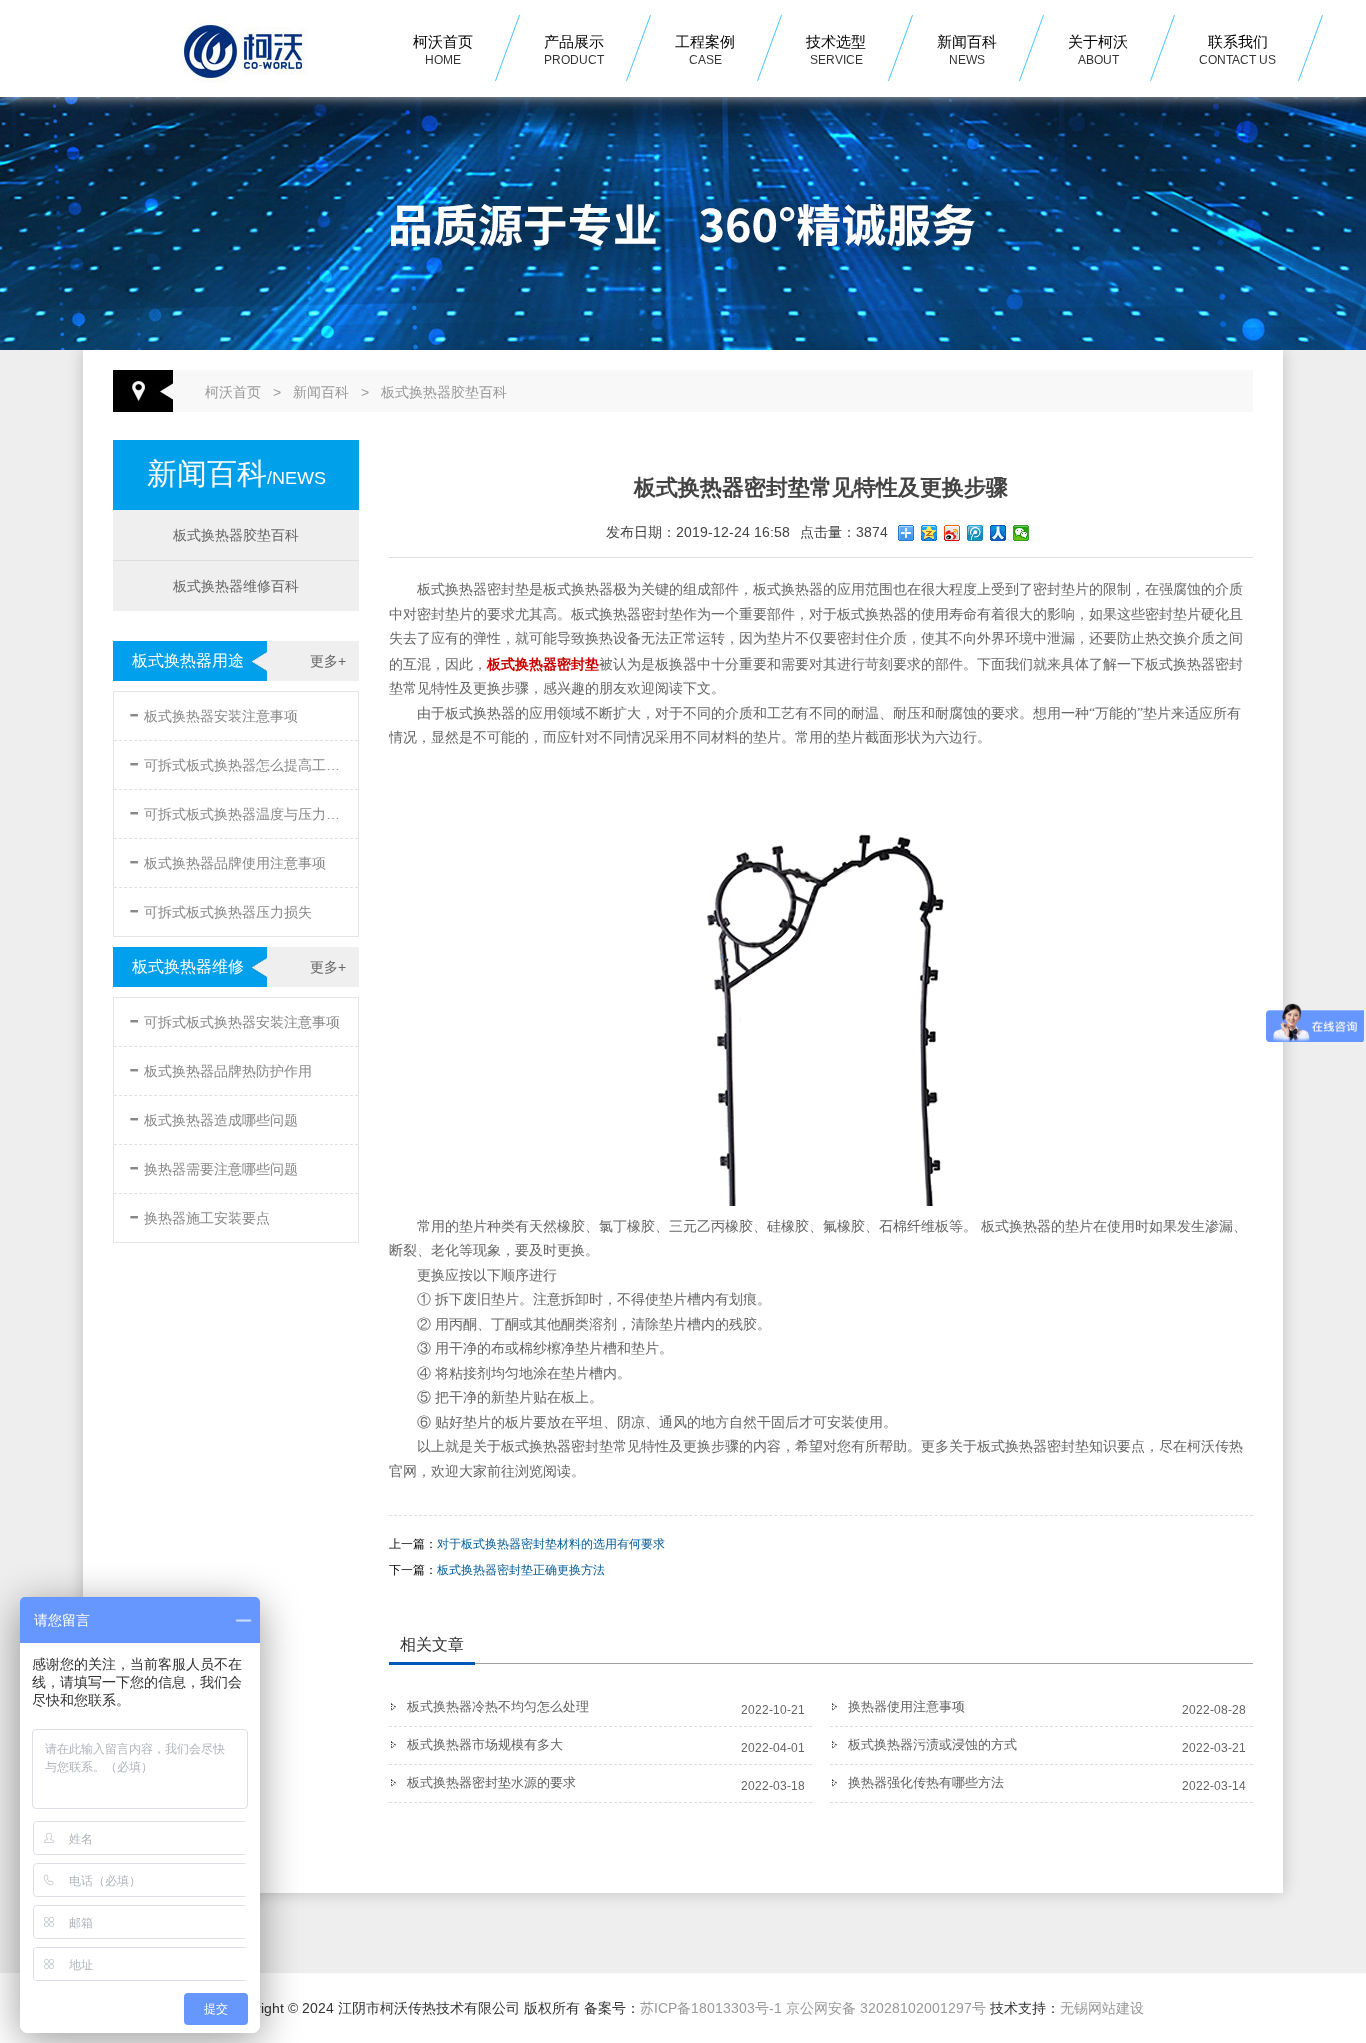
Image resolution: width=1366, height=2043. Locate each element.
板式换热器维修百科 (236, 586)
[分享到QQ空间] (929, 533)
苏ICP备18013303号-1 (711, 2008)
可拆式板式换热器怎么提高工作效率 (238, 761)
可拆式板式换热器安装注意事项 (234, 1018)
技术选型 (836, 50)
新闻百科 (967, 50)
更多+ (328, 661)
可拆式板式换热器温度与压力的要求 (238, 810)
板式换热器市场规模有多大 (485, 1744)
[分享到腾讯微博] (975, 533)
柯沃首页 (443, 50)
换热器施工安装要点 (199, 1214)
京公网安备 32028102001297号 (886, 2008)
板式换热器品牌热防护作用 (220, 1067)
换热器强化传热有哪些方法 (926, 1782)
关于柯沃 (1098, 50)
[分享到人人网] (998, 533)
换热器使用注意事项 (906, 1706)
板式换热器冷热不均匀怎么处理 (498, 1706)
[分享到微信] (1021, 533)
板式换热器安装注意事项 (213, 712)
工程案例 (705, 50)
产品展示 (574, 50)
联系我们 (1237, 50)
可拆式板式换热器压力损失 (220, 908)
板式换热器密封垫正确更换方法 (521, 1570)
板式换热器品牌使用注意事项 (227, 859)
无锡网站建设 (1102, 2008)
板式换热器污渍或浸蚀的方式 (932, 1744)
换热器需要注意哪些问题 (213, 1165)
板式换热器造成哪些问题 (213, 1116)
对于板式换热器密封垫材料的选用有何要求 (551, 1544)
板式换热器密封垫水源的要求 (491, 1782)
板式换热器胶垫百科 (444, 392)
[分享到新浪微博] (952, 533)
